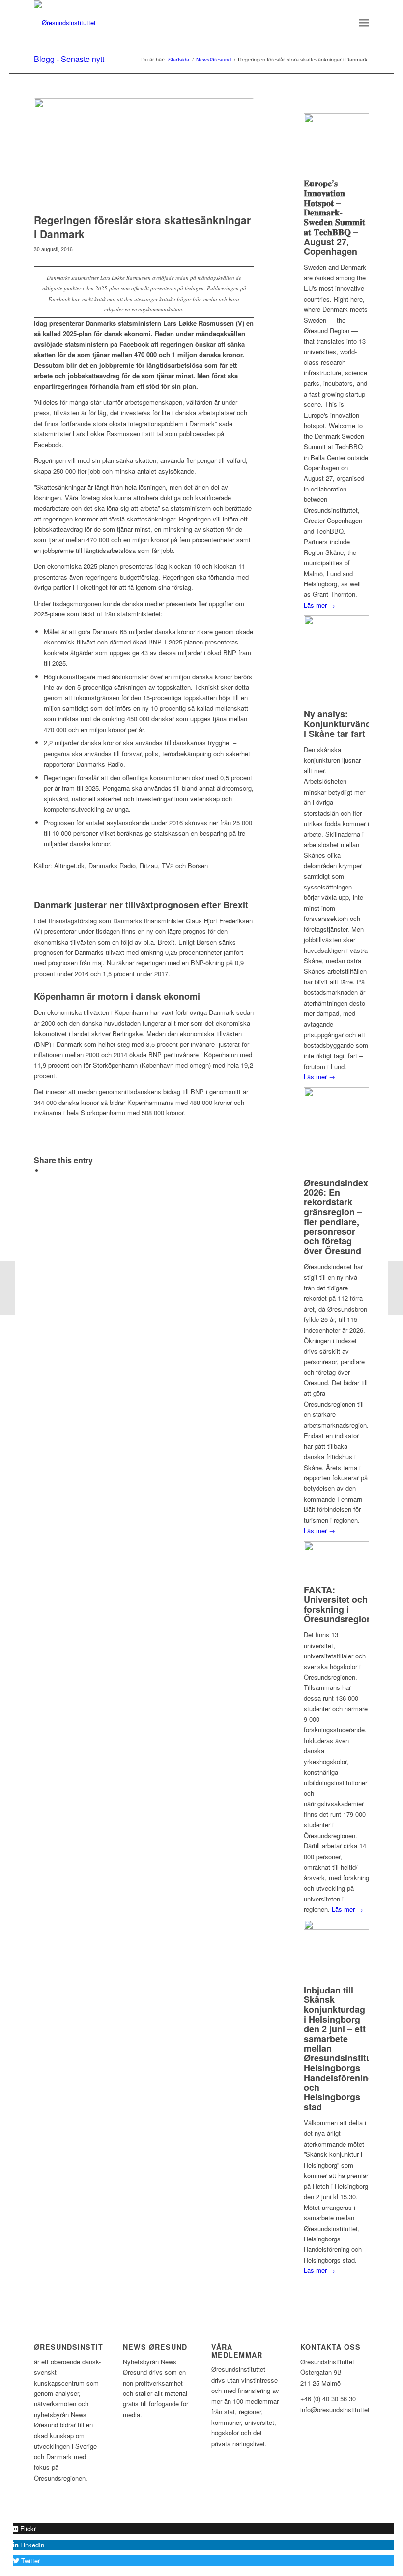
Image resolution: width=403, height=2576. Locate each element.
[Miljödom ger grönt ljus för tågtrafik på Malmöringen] (395, 1288)
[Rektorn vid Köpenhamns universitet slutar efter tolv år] (8, 1288)
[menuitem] (342, 23)
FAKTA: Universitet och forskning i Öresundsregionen (343, 1604)
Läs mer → (319, 605)
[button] (24, 2529)
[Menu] (364, 23)
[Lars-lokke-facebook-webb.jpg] (144, 154)
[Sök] (342, 23)
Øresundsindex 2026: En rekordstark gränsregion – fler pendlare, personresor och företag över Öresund (336, 1217)
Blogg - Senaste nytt (69, 59)
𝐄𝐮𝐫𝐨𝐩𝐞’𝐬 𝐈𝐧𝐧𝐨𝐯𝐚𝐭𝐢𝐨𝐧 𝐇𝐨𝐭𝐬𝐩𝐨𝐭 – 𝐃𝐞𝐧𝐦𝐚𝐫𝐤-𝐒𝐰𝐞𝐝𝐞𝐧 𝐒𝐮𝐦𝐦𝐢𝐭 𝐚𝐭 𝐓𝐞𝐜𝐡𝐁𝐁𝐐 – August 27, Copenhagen (334, 217)
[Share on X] (46, 1171)
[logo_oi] (65, 23)
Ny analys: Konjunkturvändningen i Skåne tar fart (352, 724)
